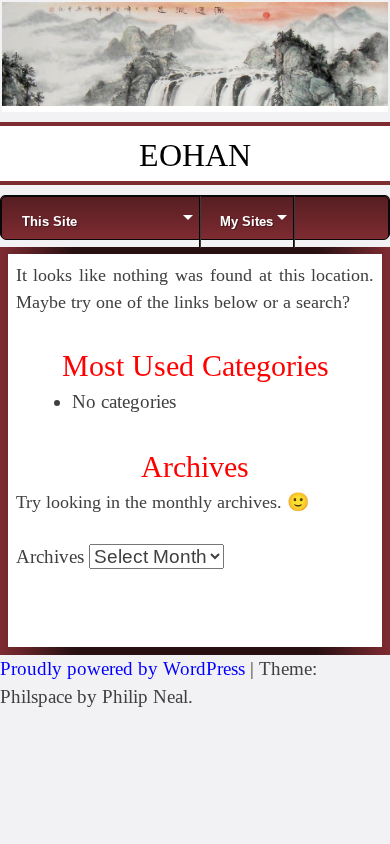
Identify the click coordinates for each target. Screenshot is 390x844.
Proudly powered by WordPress (122, 668)
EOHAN (195, 155)
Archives (50, 556)
